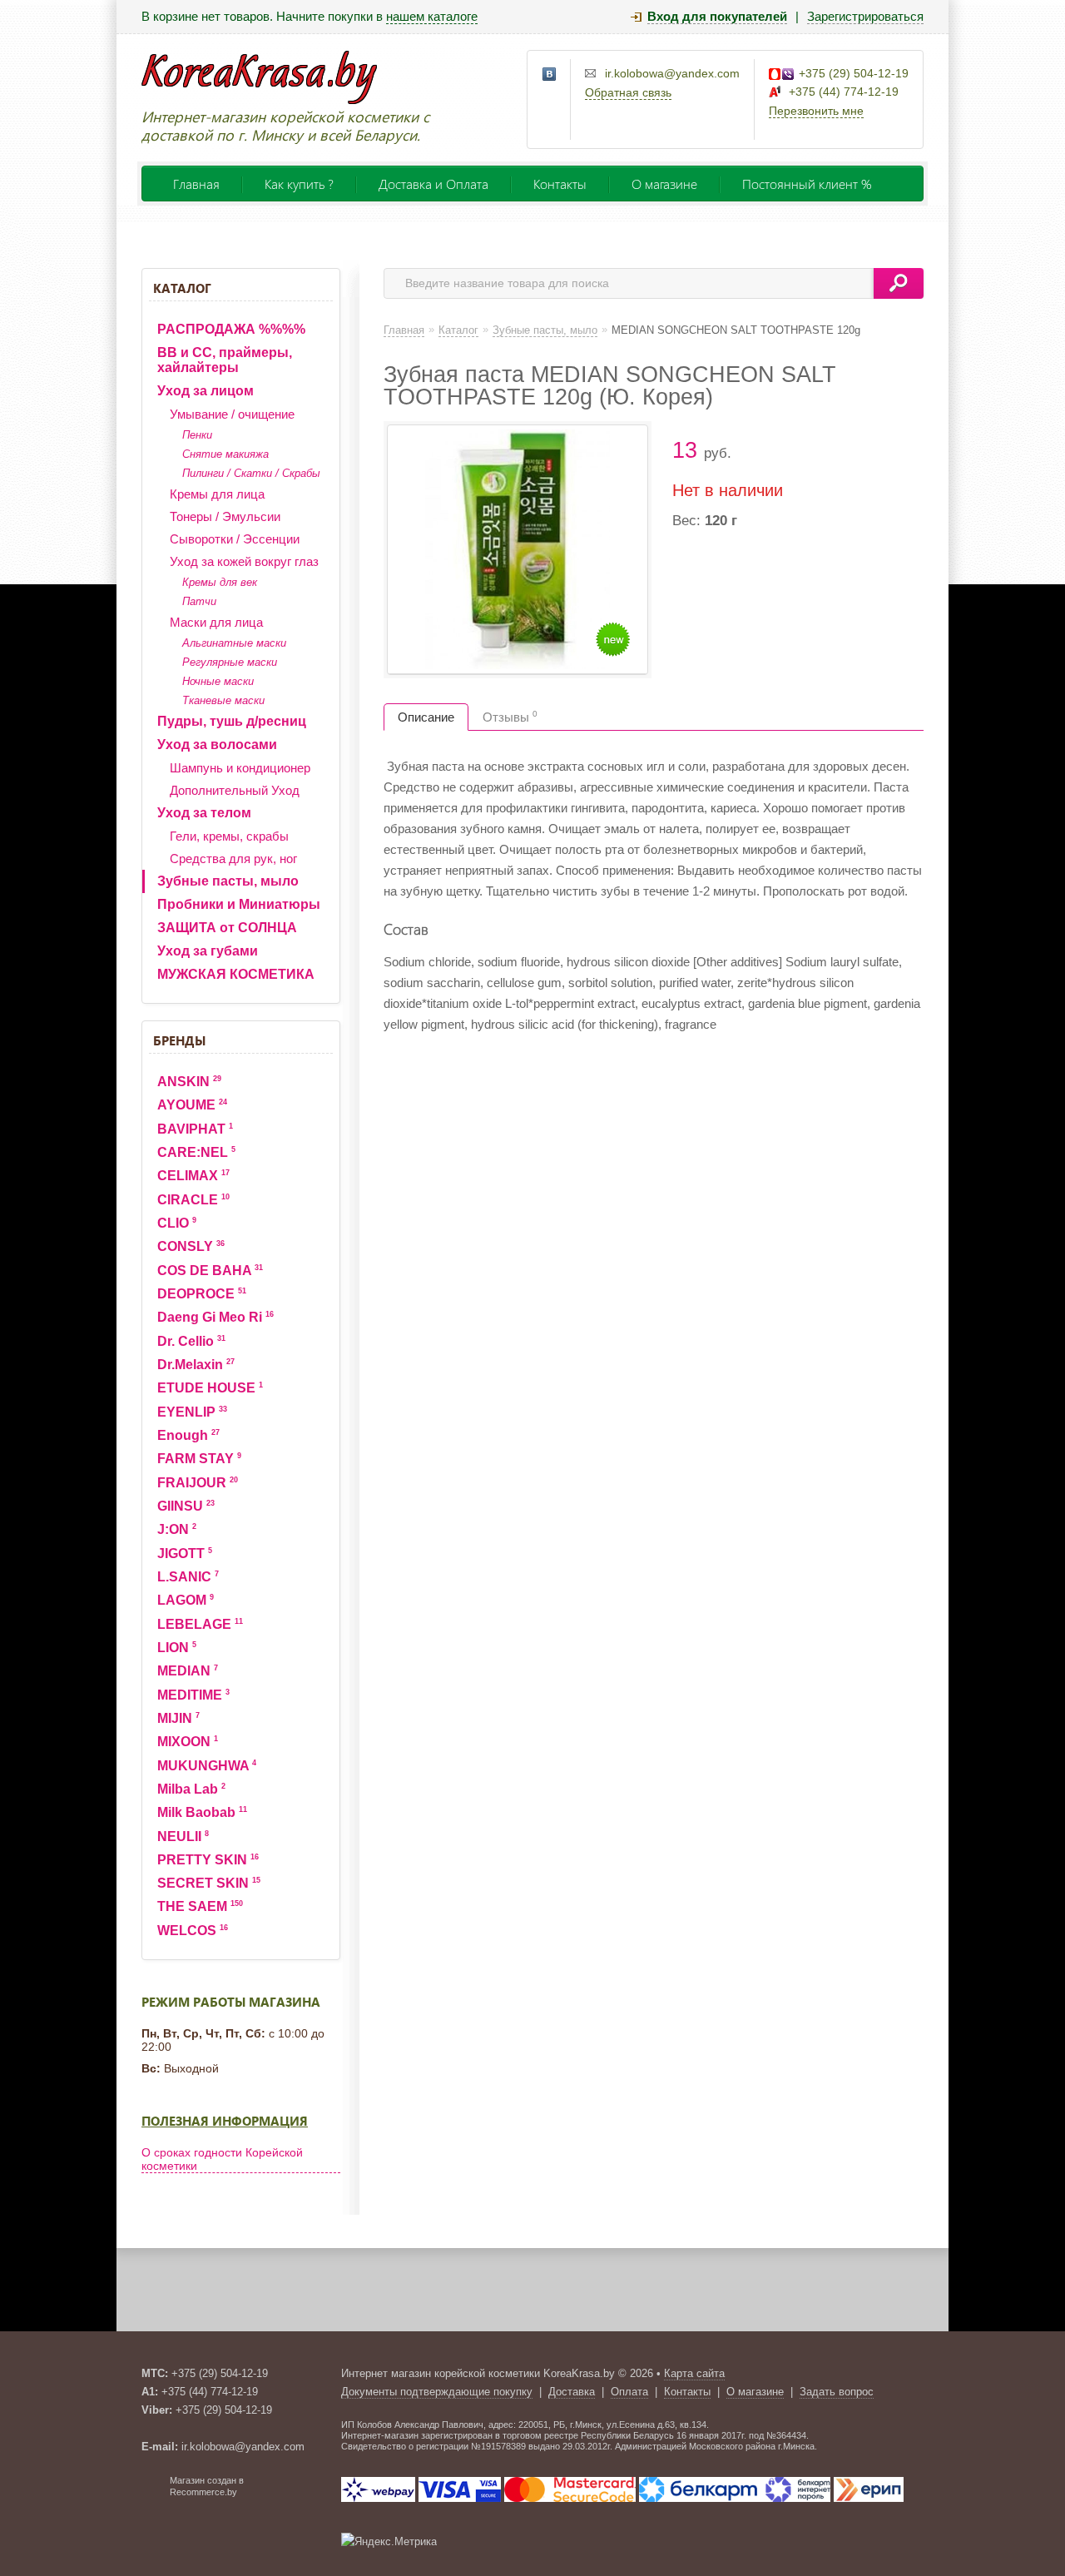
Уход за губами (208, 951)
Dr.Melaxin (196, 1365)
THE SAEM (200, 1906)
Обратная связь (628, 92)
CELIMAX (193, 1176)
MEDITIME (193, 1695)
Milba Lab (191, 1789)
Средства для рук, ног (233, 859)
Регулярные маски (230, 662)
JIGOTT (185, 1554)
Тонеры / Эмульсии (225, 516)
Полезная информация (225, 2121)
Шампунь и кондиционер (240, 768)
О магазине (664, 184)
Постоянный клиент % (807, 184)
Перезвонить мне (816, 111)
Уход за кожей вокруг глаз (244, 561)
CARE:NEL (196, 1152)
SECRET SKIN (209, 1883)
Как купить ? (299, 184)
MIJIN (178, 1718)
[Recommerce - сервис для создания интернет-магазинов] (152, 2494)
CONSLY (191, 1246)
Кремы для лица (217, 494)
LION (177, 1648)
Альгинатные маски (234, 643)
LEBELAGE (200, 1624)
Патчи (199, 601)
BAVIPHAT (195, 1129)
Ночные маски (218, 681)
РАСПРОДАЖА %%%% (231, 329)
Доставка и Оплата (433, 184)
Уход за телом (204, 813)
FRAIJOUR (198, 1483)
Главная (196, 184)
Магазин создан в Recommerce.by (207, 2486)
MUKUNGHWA (207, 1766)
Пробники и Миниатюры (239, 904)
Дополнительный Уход (235, 790)
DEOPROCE (202, 1294)
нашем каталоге (432, 16)
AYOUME (192, 1105)
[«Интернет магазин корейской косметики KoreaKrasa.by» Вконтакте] (550, 75)
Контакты (560, 184)
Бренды (179, 1040)
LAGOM (186, 1600)
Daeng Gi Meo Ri (215, 1317)
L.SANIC (188, 1577)
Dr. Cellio (191, 1341)
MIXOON (188, 1742)
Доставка (572, 2392)
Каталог (182, 288)
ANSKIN (189, 1082)
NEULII (183, 1836)
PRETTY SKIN (208, 1860)
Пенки (197, 435)
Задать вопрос (837, 2392)
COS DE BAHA (210, 1271)
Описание (426, 717)
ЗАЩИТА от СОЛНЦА (227, 928)
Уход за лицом (206, 391)
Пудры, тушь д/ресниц (232, 721)
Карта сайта (694, 2373)
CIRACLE (193, 1200)
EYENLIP (192, 1412)
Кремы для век (220, 582)
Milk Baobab (202, 1812)
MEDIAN (188, 1671)
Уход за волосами (217, 745)
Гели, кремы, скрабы (229, 836)
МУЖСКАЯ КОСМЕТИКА (236, 974)
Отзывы (510, 717)
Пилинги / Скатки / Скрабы (251, 473)
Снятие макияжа (225, 454)
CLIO (177, 1223)
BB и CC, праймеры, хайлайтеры (225, 360)
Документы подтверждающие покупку (437, 2392)
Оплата (629, 2392)
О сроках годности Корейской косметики (222, 2159)
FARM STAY (199, 1459)
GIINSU (186, 1506)
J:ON (177, 1529)
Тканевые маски (223, 700)
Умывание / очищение (232, 414)
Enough (188, 1435)
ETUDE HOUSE (210, 1388)
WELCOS (193, 1931)
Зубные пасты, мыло (228, 881)
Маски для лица (216, 622)
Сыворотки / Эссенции (235, 539)
